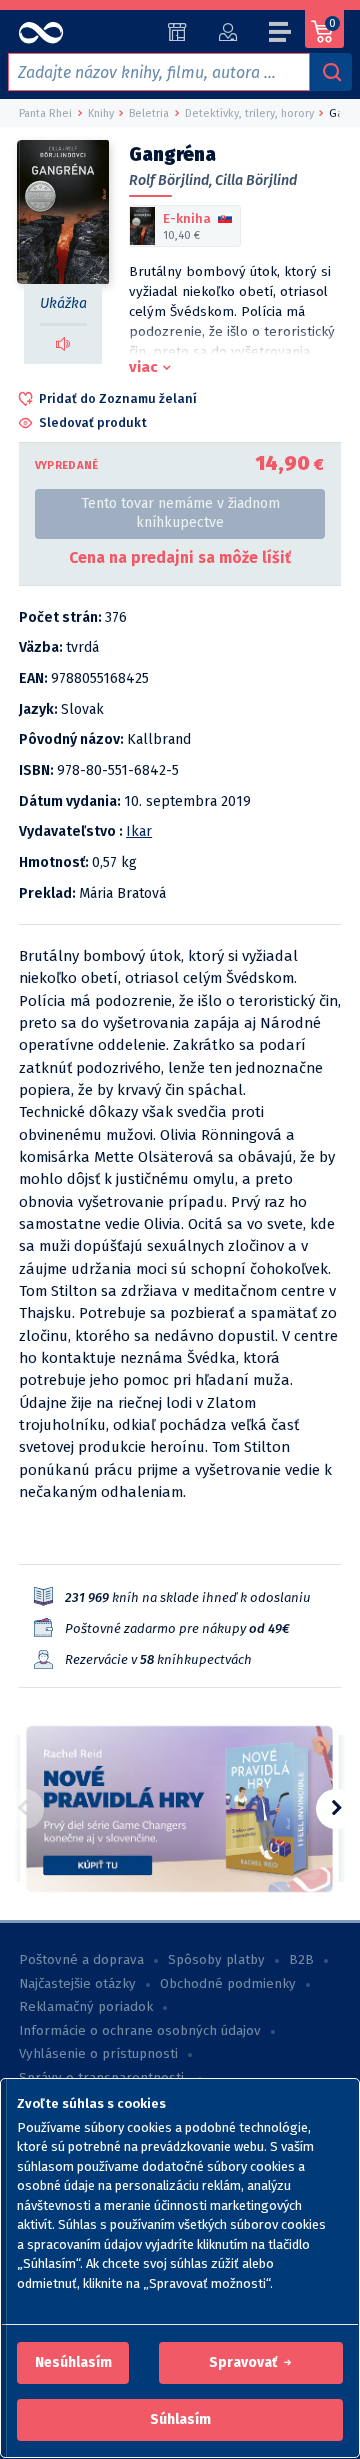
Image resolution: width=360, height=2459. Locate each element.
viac (143, 367)
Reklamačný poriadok (86, 2007)
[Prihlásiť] (227, 32)
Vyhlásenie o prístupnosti (98, 2054)
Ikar (139, 831)
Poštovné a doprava (81, 1960)
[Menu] (281, 35)
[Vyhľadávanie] (331, 72)
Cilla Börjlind (256, 180)
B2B (301, 1960)
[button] (73, 2363)
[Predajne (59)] (177, 32)
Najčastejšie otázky (77, 1984)
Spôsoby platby (216, 1960)
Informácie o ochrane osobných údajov (140, 2031)
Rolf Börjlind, (170, 180)
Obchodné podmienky (228, 1984)
